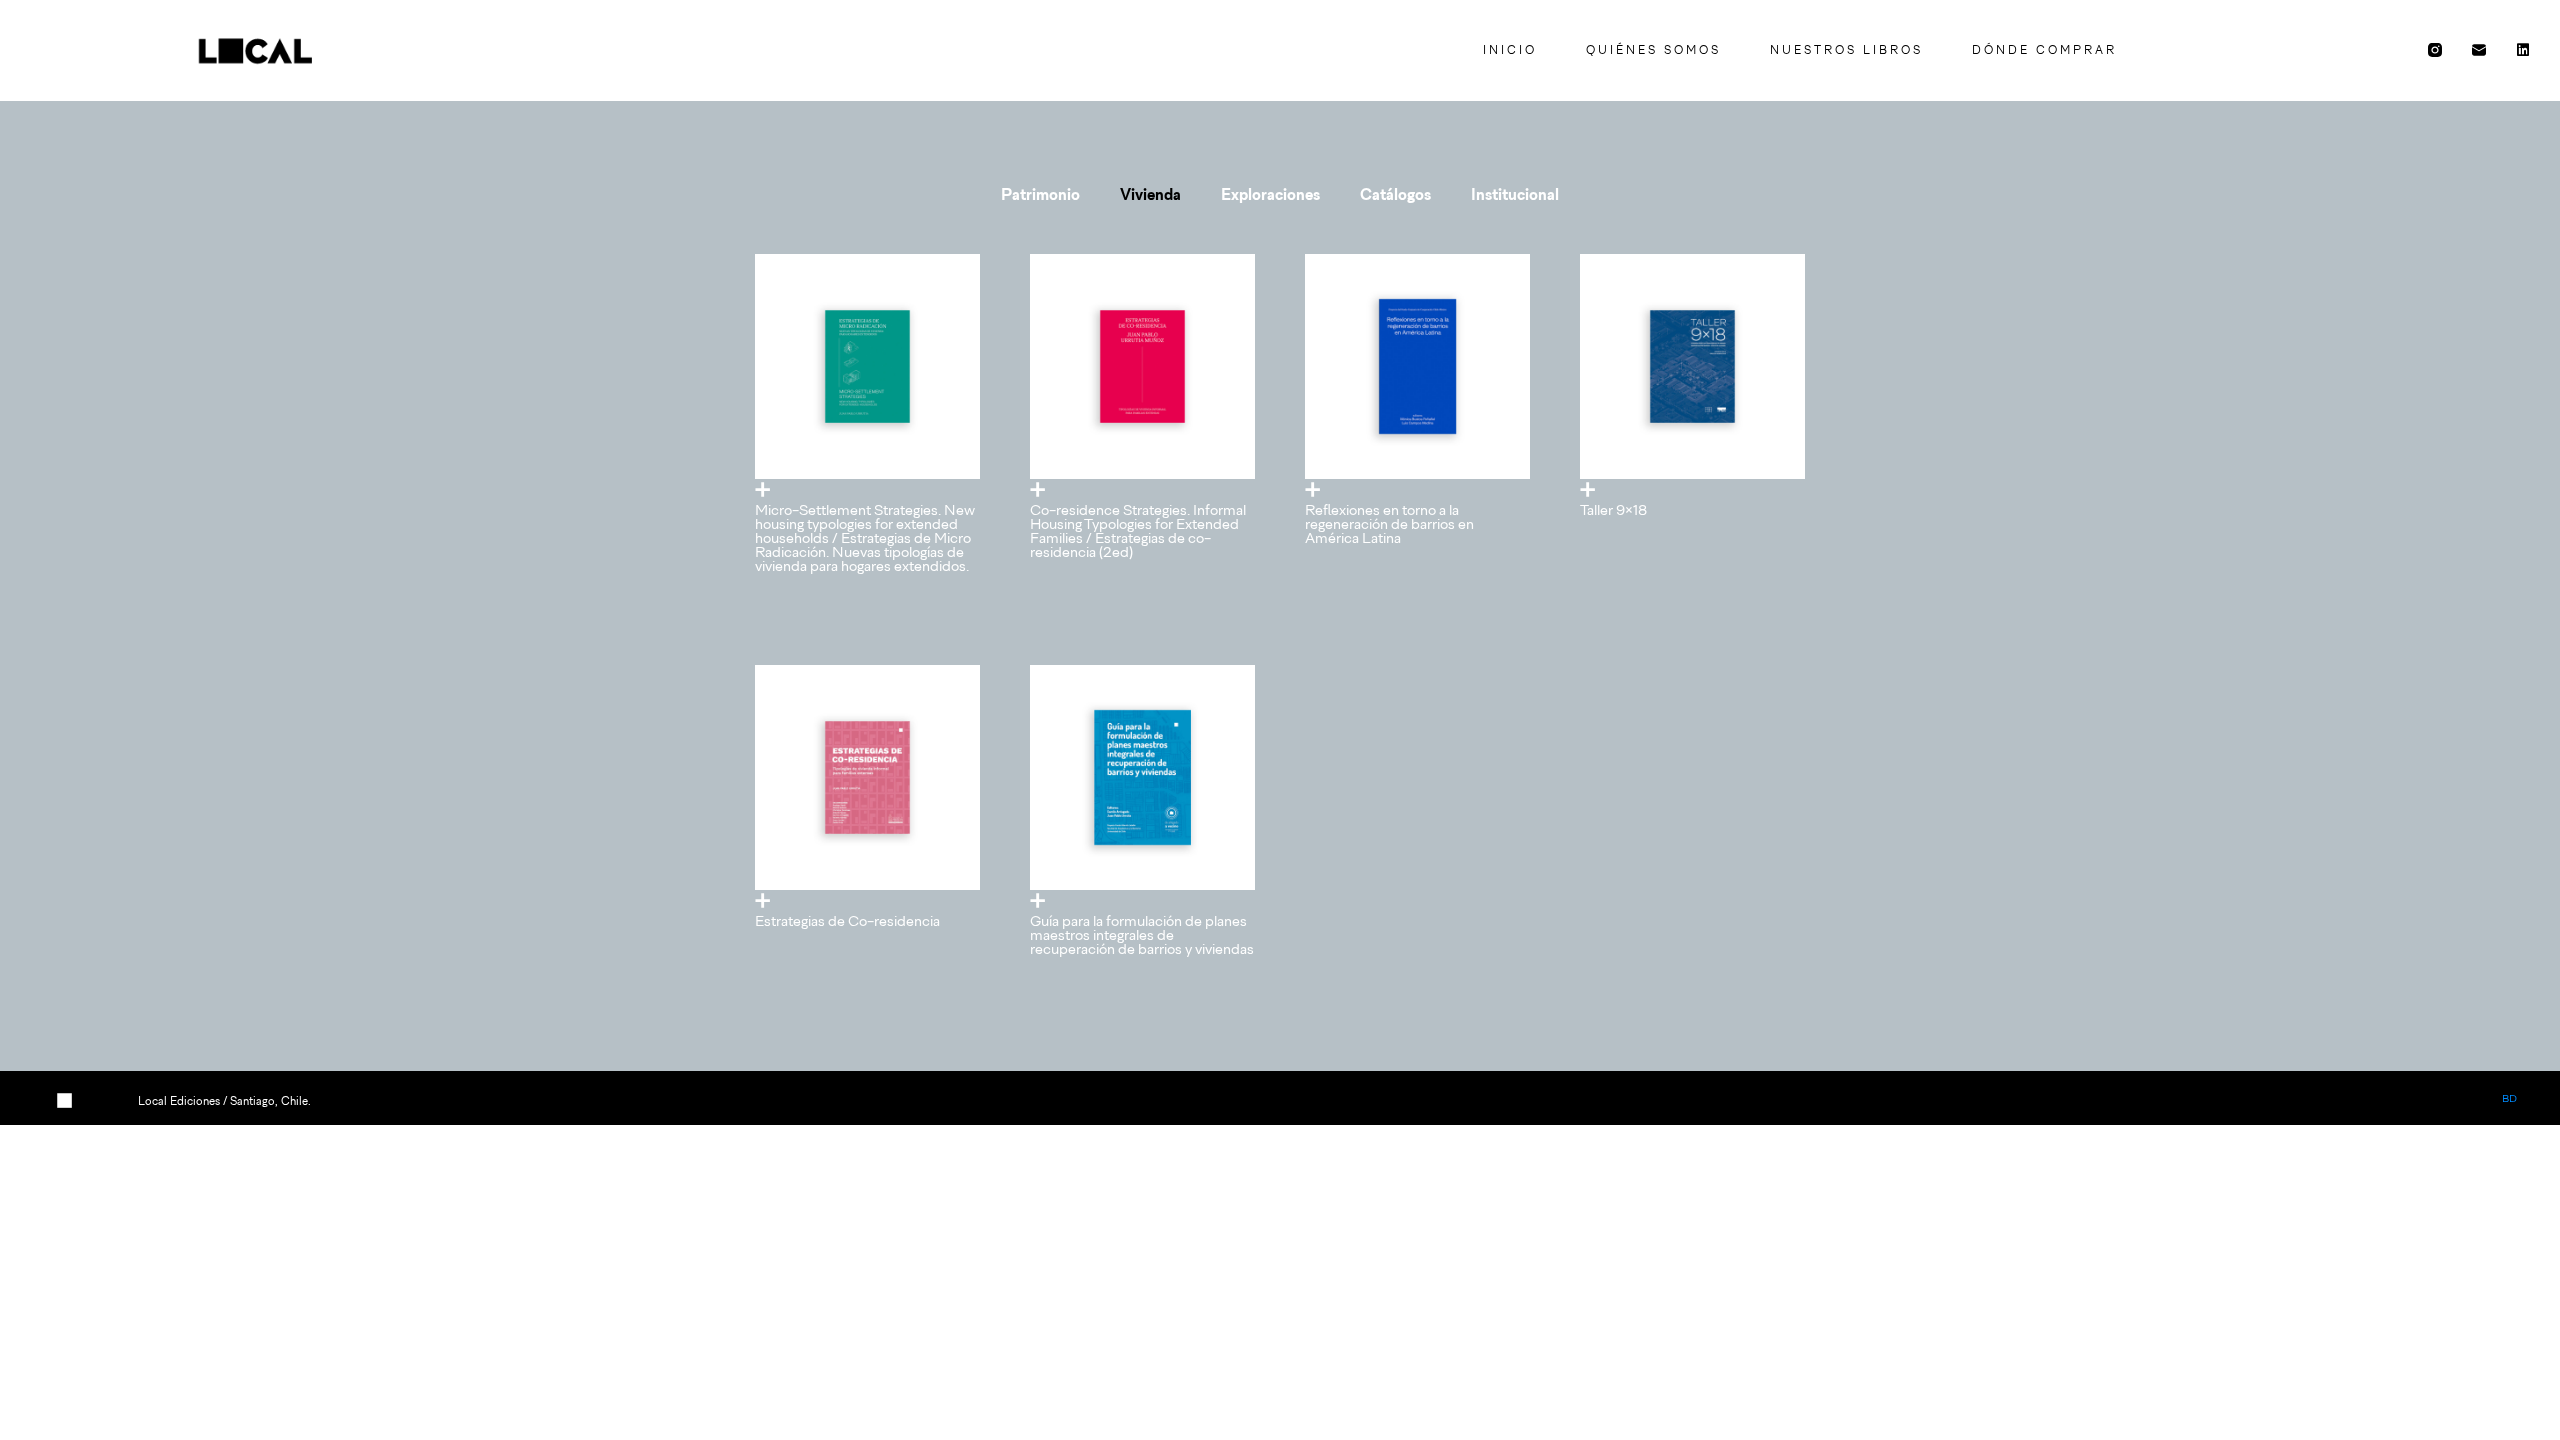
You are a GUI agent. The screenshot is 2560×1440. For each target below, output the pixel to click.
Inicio (1510, 50)
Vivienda (1150, 194)
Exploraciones (1270, 194)
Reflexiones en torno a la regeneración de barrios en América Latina (1389, 523)
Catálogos (1395, 194)
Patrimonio (1040, 194)
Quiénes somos (1653, 50)
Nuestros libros (1846, 50)
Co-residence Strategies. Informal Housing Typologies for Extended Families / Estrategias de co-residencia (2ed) (1138, 530)
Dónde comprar (2044, 50)
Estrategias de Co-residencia (847, 920)
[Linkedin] (2523, 50)
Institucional (1515, 194)
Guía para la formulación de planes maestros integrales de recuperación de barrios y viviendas (1142, 934)
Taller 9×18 (1613, 509)
